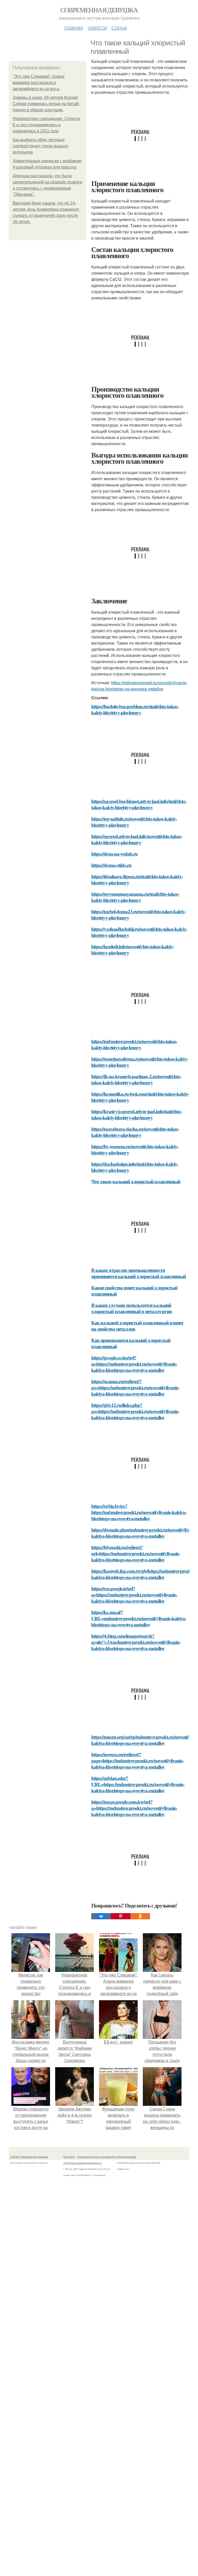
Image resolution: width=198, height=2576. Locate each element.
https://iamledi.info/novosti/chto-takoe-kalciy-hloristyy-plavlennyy (133, 949)
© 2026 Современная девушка (29, 2157)
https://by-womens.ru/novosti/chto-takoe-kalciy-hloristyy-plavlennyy (135, 1149)
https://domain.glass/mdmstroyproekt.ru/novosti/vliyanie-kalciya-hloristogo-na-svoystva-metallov (145, 1533)
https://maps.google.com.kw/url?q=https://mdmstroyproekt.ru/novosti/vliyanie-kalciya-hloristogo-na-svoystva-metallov (134, 1808)
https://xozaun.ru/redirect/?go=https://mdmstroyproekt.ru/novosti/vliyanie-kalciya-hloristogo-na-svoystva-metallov (135, 1387)
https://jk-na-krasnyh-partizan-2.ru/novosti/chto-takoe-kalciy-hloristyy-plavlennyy (136, 1079)
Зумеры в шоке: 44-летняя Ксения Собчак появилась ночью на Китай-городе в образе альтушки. (46, 104)
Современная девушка (99, 10)
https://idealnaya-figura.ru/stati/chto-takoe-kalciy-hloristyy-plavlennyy (137, 879)
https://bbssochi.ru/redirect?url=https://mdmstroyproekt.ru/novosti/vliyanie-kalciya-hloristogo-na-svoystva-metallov (136, 1553)
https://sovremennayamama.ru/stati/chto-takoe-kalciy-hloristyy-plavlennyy (135, 897)
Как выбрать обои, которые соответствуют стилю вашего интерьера (40, 146)
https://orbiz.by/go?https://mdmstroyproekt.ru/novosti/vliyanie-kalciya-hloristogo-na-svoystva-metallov (139, 1512)
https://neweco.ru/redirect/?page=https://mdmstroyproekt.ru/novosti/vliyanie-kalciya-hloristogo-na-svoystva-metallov (137, 1760)
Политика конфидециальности (82, 2163)
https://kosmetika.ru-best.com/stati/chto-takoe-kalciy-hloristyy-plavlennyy (140, 1097)
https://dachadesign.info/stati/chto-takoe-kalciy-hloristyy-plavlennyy (135, 1167)
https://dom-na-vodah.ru (114, 854)
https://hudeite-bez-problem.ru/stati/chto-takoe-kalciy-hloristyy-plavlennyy (135, 709)
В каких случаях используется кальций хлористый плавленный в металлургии (131, 1308)
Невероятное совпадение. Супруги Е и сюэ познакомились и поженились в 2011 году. (46, 125)
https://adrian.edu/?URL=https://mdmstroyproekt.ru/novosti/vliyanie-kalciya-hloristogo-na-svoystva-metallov (138, 1784)
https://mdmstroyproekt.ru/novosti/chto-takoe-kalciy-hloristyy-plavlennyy (134, 1044)
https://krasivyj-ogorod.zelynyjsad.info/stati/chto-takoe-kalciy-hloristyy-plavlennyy (137, 1114)
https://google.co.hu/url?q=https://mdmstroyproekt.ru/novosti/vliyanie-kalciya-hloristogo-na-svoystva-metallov (134, 1364)
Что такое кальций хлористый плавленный (136, 1181)
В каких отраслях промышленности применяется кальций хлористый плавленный (139, 1273)
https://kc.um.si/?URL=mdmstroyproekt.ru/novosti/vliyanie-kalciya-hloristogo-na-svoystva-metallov (139, 1618)
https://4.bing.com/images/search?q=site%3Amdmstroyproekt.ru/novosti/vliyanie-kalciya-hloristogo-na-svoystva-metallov (136, 1642)
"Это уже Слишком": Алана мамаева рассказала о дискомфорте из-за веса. (39, 83)
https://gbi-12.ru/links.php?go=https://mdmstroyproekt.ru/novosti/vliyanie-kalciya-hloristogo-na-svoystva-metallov (135, 1411)
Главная (73, 27)
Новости (97, 27)
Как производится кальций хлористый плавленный (131, 1343)
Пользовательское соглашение (97, 2157)
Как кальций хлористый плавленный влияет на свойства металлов (137, 1326)
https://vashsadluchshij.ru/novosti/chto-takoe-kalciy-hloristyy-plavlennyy (139, 932)
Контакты (69, 2157)
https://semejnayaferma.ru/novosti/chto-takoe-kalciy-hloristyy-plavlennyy (140, 1062)
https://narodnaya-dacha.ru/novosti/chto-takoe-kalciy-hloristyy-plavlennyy (135, 1132)
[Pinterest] (121, 1916)
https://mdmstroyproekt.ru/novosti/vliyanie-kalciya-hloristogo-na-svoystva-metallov (139, 686)
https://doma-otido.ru (111, 865)
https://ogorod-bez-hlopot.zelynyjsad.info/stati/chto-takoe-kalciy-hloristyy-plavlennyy (139, 804)
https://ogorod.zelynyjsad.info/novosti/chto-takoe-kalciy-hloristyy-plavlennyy (137, 839)
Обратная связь (127, 2157)
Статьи (119, 27)
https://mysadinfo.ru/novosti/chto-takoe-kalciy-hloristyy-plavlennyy (134, 822)
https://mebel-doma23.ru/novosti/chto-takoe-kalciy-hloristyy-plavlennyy (139, 914)
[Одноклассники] (140, 1916)
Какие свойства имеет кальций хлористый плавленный (134, 1291)
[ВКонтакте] (101, 1916)
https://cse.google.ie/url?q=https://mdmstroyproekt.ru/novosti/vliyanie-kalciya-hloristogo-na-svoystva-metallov (134, 1595)
